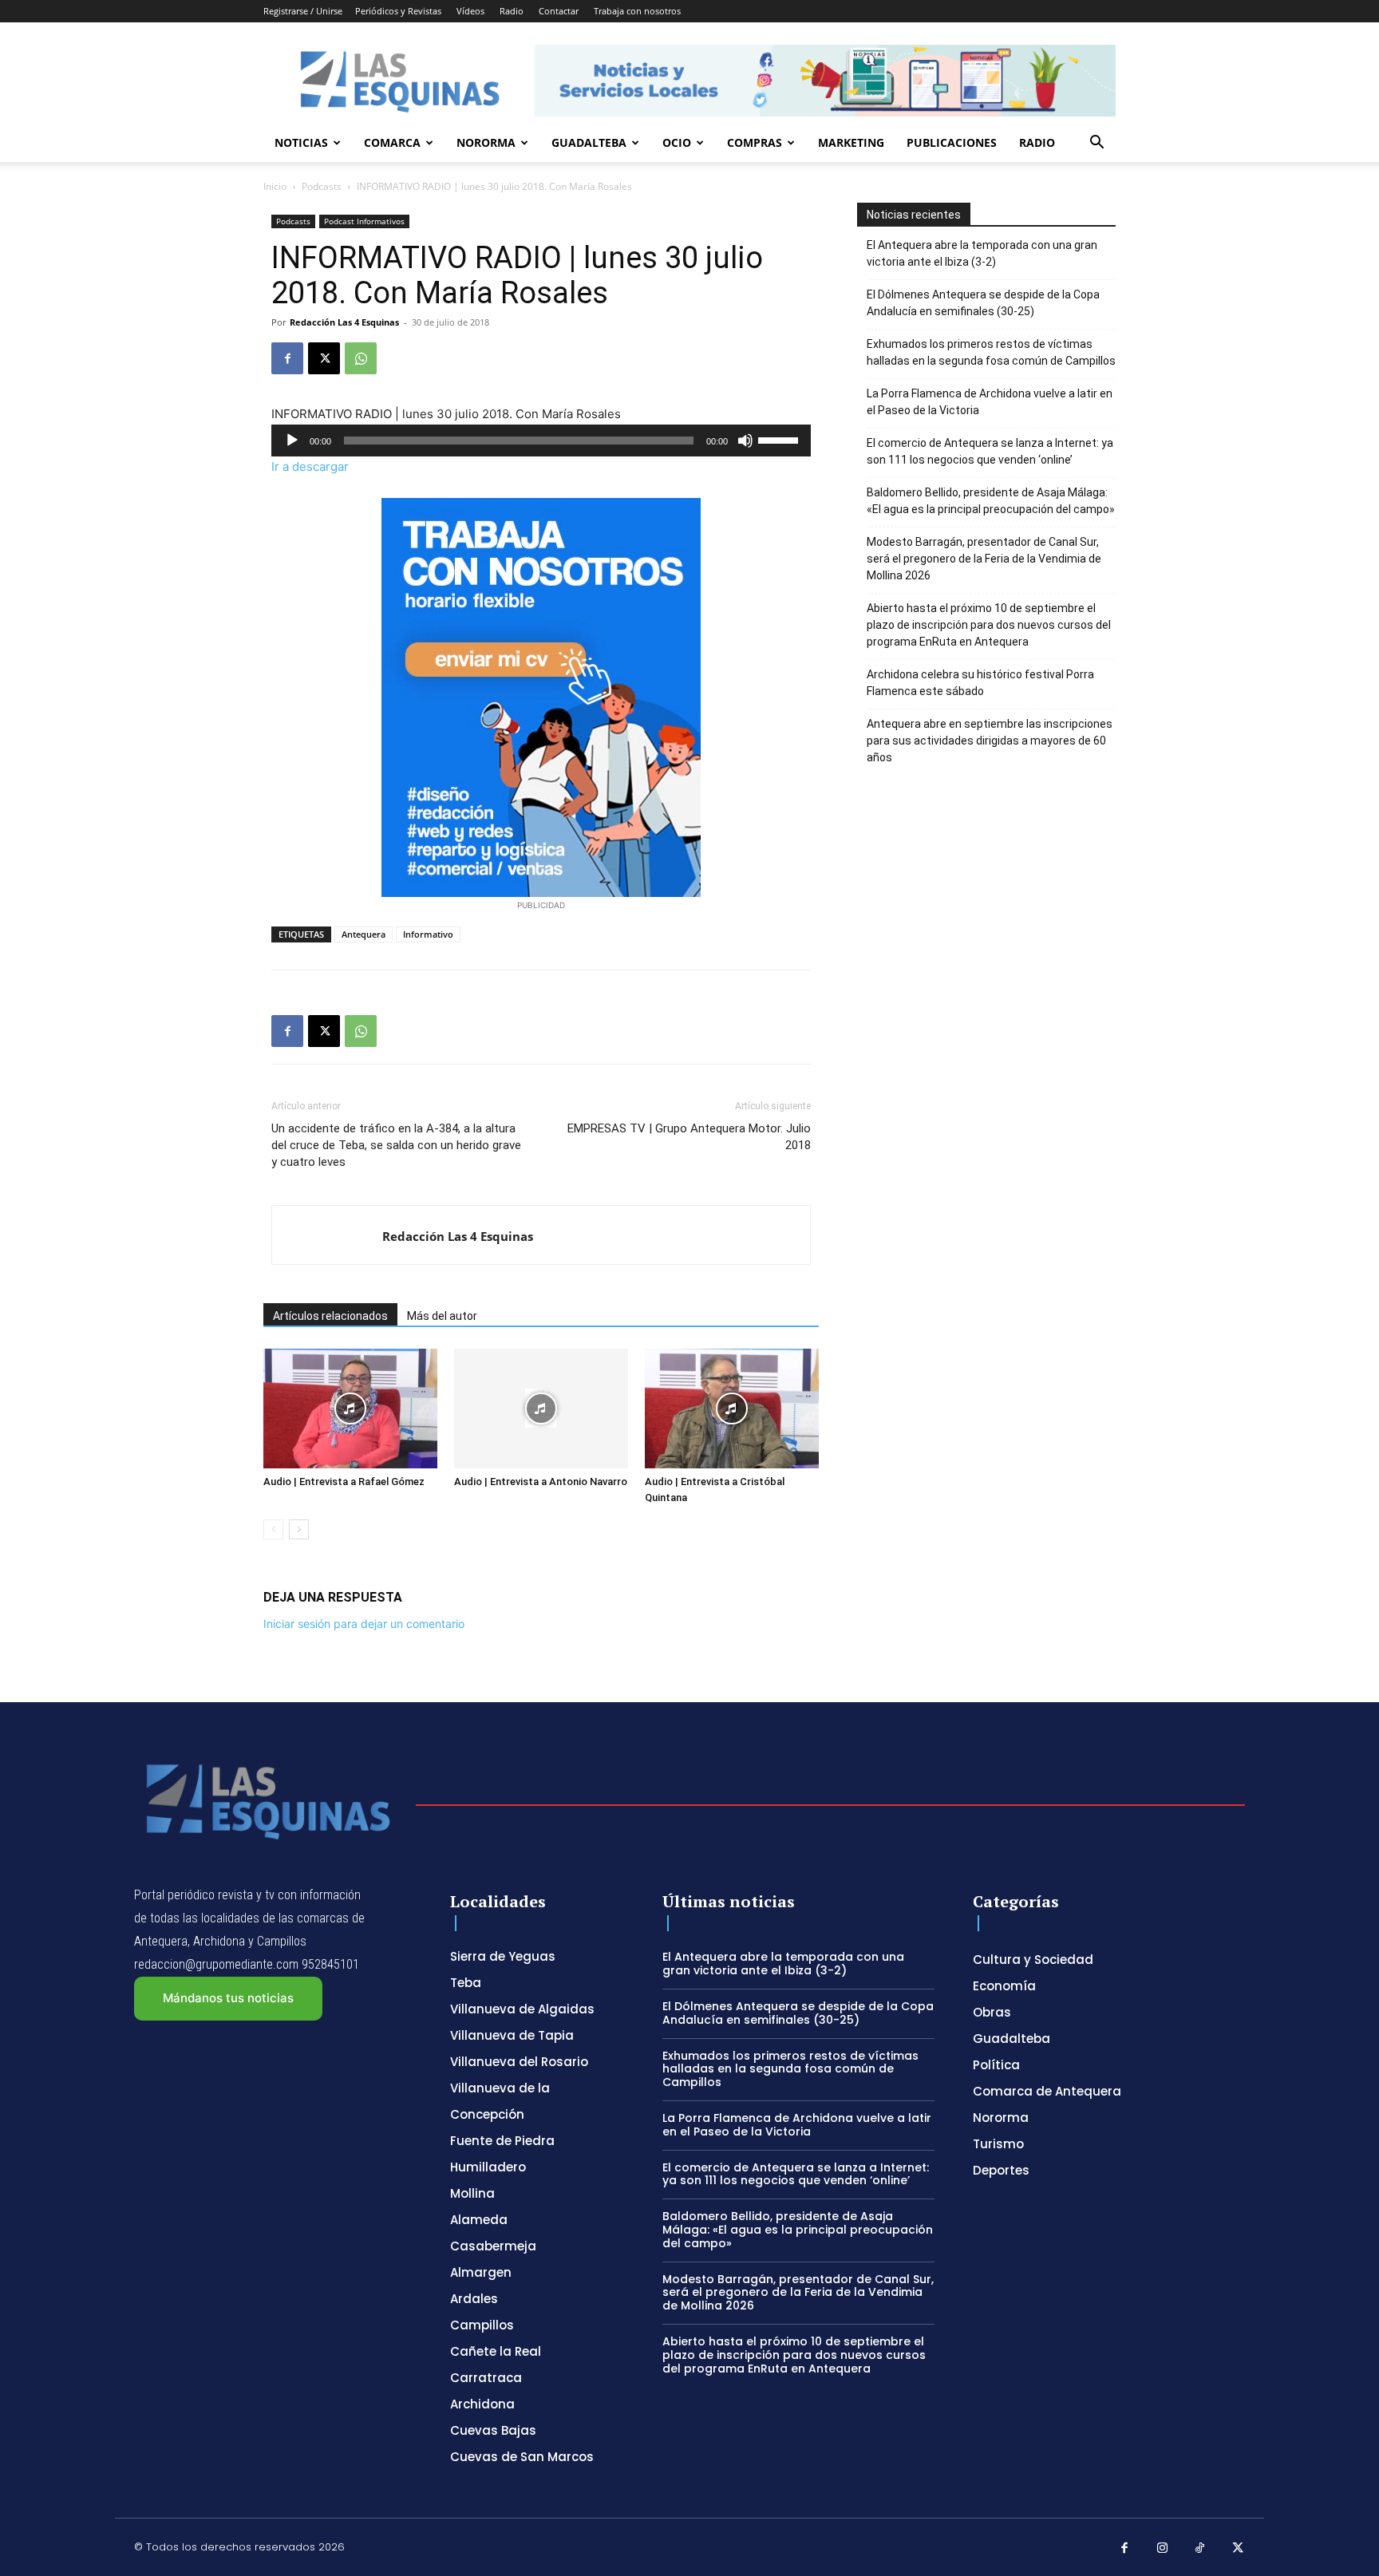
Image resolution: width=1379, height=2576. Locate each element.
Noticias (301, 142)
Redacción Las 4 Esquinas (344, 322)
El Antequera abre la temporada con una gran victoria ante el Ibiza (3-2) (982, 253)
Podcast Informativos (364, 221)
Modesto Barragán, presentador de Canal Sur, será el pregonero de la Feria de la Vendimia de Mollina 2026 (984, 559)
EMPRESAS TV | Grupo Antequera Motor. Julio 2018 (689, 1137)
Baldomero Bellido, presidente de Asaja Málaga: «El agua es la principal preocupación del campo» (991, 501)
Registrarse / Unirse (303, 11)
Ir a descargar (310, 466)
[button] (1096, 144)
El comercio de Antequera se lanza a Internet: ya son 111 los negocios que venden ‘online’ (990, 451)
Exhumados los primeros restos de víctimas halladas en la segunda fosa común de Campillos (991, 352)
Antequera (364, 934)
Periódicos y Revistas (398, 11)
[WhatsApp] (361, 358)
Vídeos (470, 11)
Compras (755, 142)
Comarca (392, 142)
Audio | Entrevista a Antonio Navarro (541, 1482)
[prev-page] (273, 1529)
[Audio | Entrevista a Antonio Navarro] (541, 1409)
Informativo (428, 934)
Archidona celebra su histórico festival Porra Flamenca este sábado (980, 683)
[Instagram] (1163, 2549)
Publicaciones (952, 142)
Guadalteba (589, 142)
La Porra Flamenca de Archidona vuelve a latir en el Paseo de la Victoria (990, 402)
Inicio (275, 186)
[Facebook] (287, 358)
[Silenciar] (745, 441)
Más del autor (442, 1316)
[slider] (780, 439)
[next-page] (299, 1529)
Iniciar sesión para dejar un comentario (364, 1624)
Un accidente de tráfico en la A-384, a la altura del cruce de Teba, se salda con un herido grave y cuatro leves (396, 1145)
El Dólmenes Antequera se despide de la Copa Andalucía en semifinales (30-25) (983, 303)
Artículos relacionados (330, 1316)
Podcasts (322, 186)
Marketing (851, 142)
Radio (512, 11)
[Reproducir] (292, 441)
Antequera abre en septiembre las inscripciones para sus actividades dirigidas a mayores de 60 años (990, 741)
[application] (541, 441)
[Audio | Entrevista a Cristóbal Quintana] (732, 1409)
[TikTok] (1200, 2549)
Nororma (486, 142)
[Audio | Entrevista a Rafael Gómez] (350, 1409)
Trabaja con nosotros (637, 11)
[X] (324, 358)
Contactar (559, 11)
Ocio (677, 142)
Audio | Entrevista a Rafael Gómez (344, 1482)
